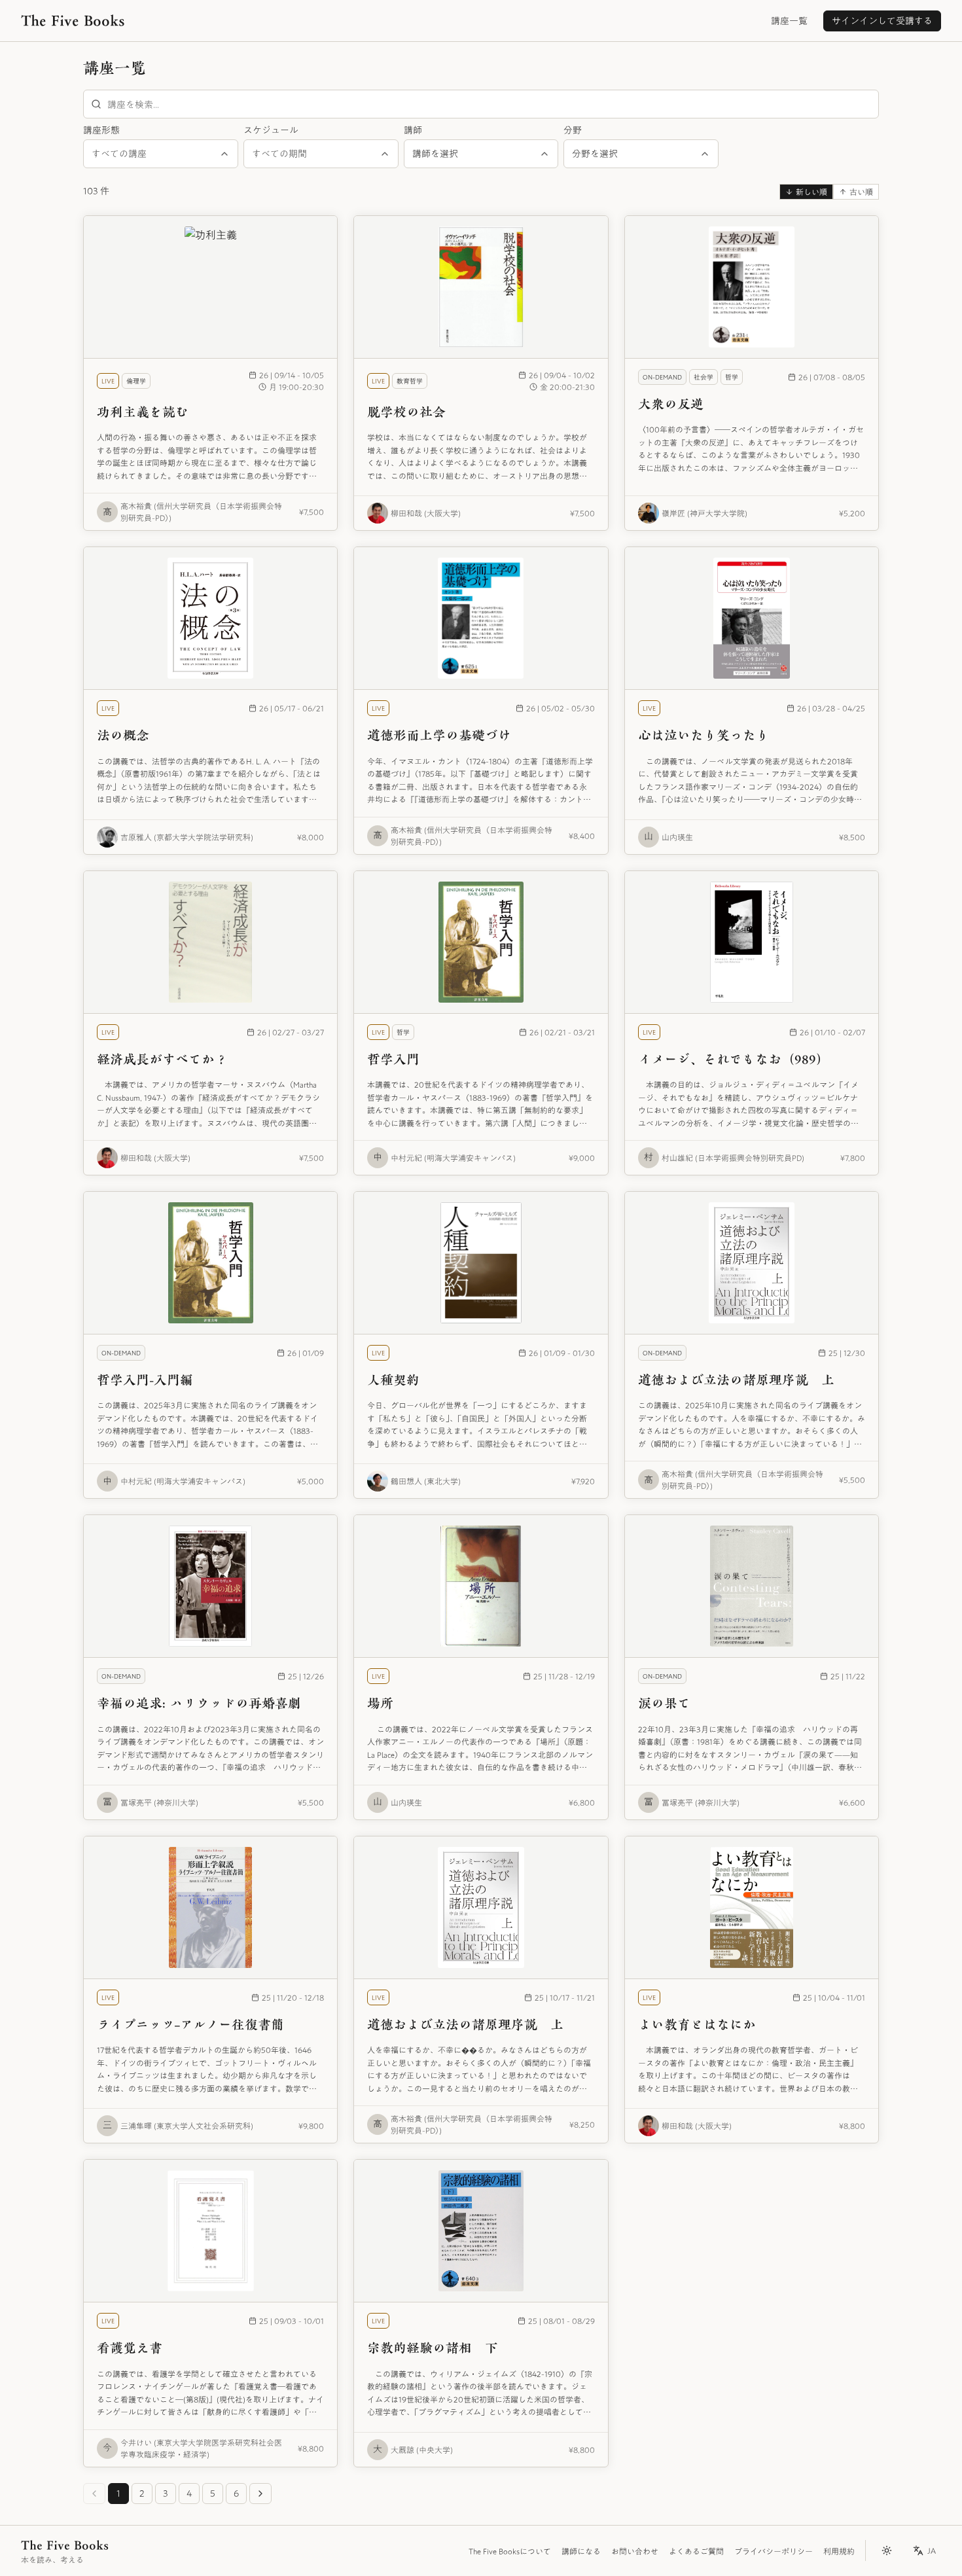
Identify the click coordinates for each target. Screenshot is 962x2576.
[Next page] (260, 2494)
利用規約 (839, 2551)
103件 (96, 191)
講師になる (581, 2551)
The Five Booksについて (510, 2551)
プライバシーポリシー (774, 2551)
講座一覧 (789, 21)
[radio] (806, 192)
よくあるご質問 (696, 2551)
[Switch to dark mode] (887, 2550)
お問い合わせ (635, 2551)
